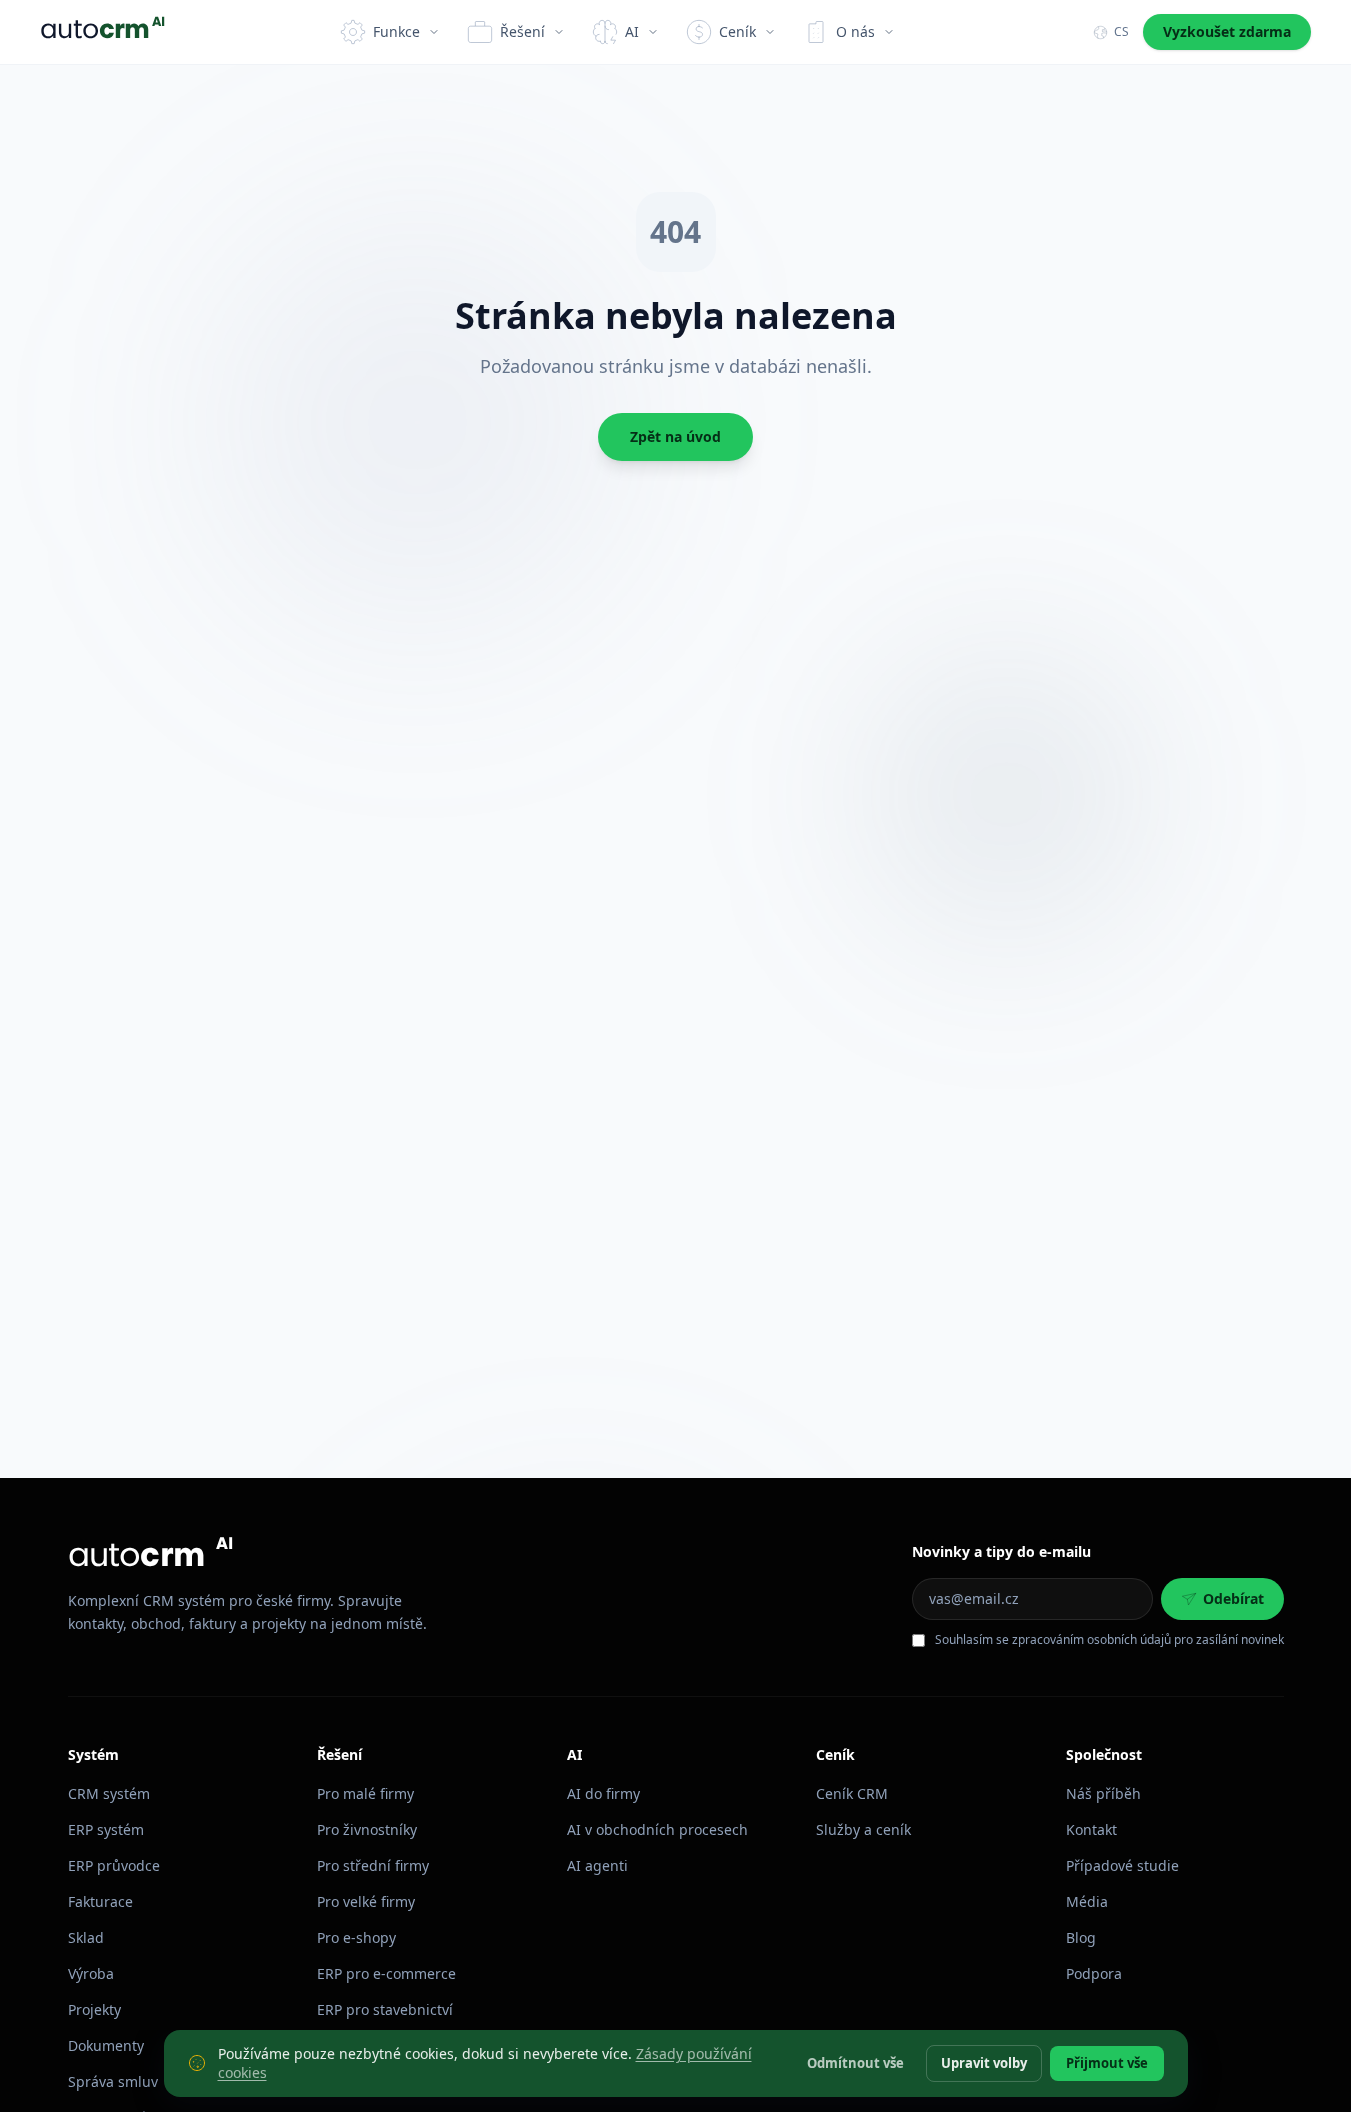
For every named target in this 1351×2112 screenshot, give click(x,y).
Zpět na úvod (675, 436)
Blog (1081, 1937)
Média (1087, 1901)
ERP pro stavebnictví (385, 2009)
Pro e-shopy (356, 1937)
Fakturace (100, 1901)
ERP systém (106, 1829)
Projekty (94, 2009)
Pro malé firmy (365, 1793)
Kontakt (1091, 1829)
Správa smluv (113, 2081)
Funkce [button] (396, 31)
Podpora (1094, 1973)
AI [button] (632, 31)
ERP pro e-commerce (386, 1973)
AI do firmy (603, 1793)
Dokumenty (106, 2045)
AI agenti (597, 1865)
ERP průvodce (114, 1865)
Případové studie (1122, 1865)
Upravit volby (984, 2062)
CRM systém (109, 1793)
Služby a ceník (863, 1829)
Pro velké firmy (366, 1901)
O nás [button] (855, 31)
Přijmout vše (1107, 2062)
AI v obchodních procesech (657, 1829)
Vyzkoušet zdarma (1227, 31)
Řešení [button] (522, 31)
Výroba (91, 1973)
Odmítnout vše (855, 2062)
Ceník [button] (737, 31)
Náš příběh (1103, 1793)
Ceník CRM (852, 1793)
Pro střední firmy (373, 1865)
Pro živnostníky (367, 1829)
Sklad (86, 1937)
